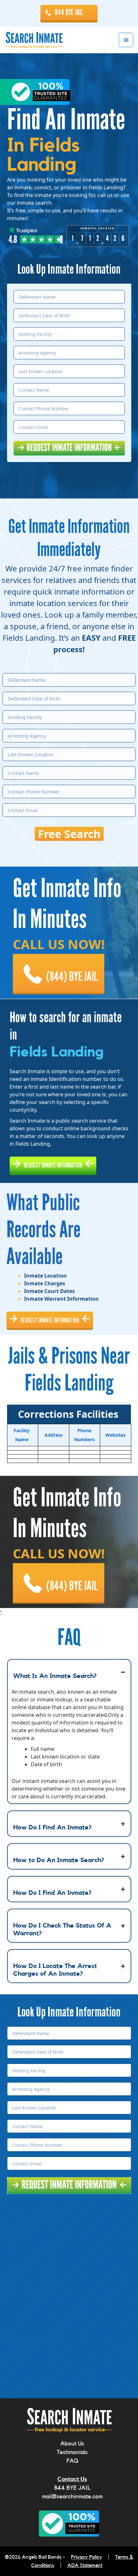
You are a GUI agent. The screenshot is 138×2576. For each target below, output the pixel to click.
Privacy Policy (86, 2557)
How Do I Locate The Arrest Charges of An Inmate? (55, 1970)
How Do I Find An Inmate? (52, 1827)
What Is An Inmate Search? (55, 1676)
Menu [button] (126, 40)
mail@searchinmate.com (72, 2496)
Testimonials (72, 2452)
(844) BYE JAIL (72, 977)
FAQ (72, 2461)
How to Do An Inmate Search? (59, 1860)
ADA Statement (85, 2565)
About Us (72, 2443)
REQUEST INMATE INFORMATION (53, 1165)
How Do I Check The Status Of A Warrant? (62, 1930)
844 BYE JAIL (69, 13)
